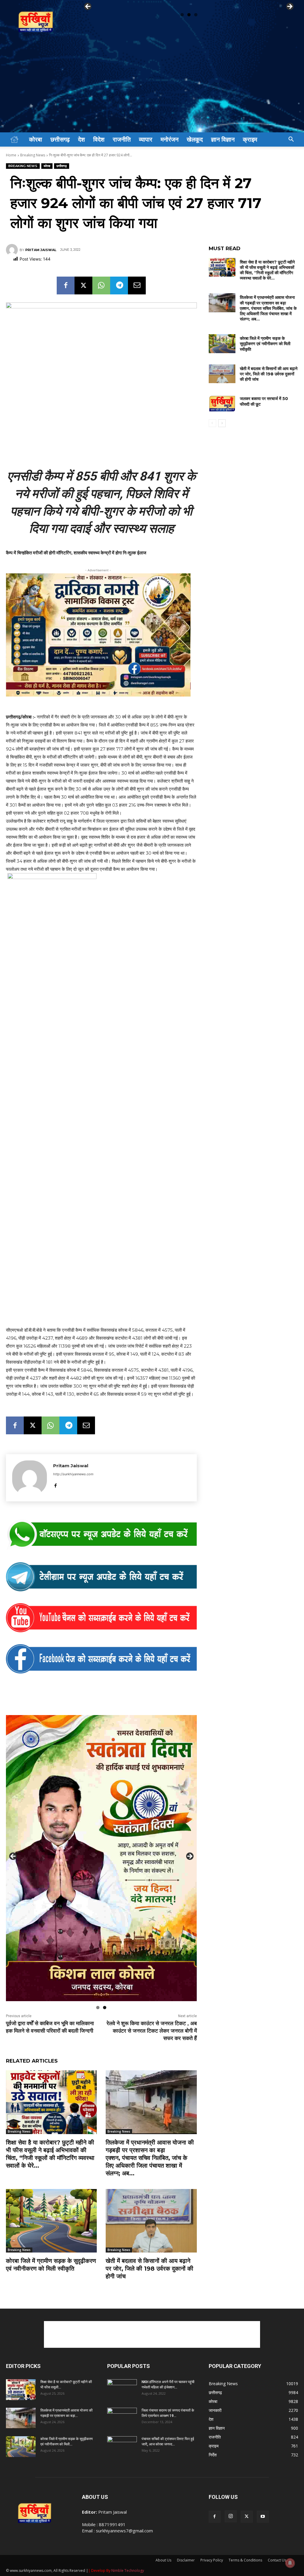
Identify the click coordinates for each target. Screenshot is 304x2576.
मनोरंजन (170, 139)
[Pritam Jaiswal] (13, 250)
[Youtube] (263, 2517)
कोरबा (36, 139)
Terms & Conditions (245, 2560)
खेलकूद (195, 139)
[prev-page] (212, 423)
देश (81, 139)
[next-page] (222, 423)
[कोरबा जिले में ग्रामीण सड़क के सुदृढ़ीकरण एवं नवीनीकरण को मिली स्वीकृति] (51, 2221)
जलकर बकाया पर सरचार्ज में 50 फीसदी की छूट (264, 401)
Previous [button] (88, 7)
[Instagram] (231, 2516)
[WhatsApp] (101, 285)
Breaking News (33, 155)
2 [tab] (189, 15)
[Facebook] (66, 285)
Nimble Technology (128, 2571)
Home (11, 155)
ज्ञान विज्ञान (223, 139)
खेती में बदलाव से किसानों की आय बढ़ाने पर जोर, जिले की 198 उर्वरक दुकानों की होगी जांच (149, 2269)
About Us (163, 2560)
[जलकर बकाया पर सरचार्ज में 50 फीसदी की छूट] (222, 404)
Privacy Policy (212, 2560)
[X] (83, 285)
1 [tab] (182, 15)
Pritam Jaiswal (41, 250)
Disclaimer (186, 2560)
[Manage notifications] (290, 2563)
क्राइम (250, 139)
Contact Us (277, 2560)
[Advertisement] (152, 88)
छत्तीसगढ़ (60, 139)
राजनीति (122, 139)
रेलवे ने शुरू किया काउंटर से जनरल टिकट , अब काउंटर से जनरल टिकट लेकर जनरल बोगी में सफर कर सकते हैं (152, 2031)
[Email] (137, 285)
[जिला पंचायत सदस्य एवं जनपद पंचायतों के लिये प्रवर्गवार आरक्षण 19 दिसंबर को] (122, 2418)
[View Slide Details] (101, 1535)
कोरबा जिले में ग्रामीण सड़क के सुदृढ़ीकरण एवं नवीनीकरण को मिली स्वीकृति (265, 344)
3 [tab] (196, 15)
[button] (291, 140)
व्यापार (146, 139)
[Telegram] (119, 285)
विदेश (99, 139)
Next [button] (289, 7)
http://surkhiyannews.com (73, 1474)
